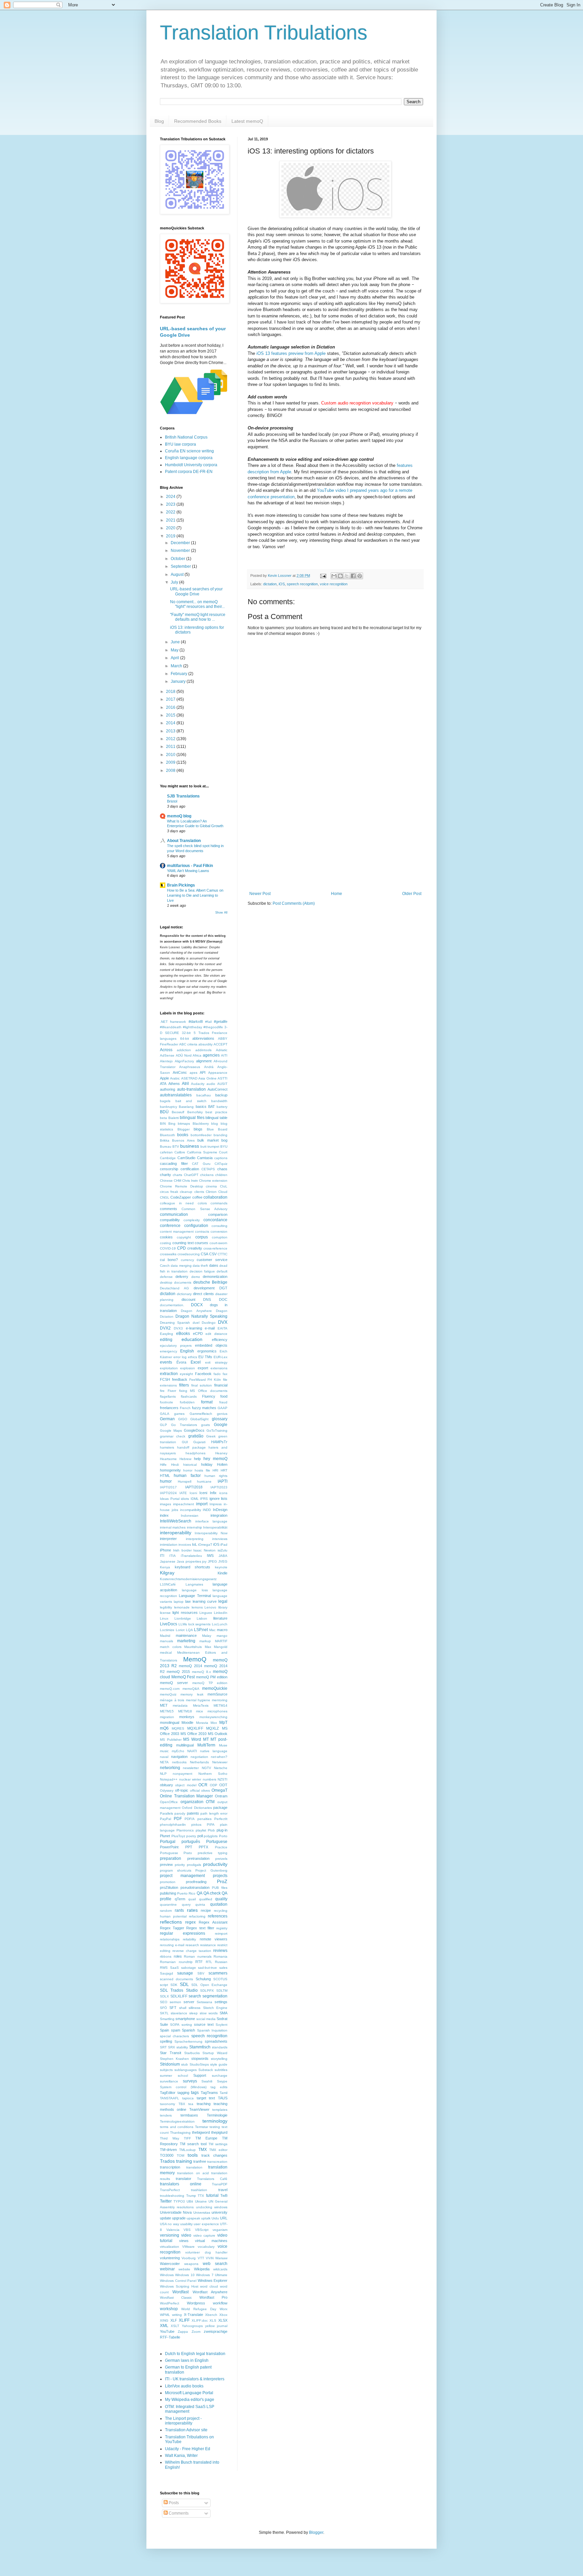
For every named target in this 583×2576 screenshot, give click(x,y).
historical (190, 1465)
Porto (223, 1836)
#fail (208, 1022)
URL (224, 2218)
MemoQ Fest (183, 1677)
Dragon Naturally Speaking (201, 1316)
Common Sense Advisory (204, 1209)
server (189, 2002)
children (221, 1175)
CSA (204, 1254)
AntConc (180, 1072)
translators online (181, 2184)
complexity (192, 1220)
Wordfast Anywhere (210, 2292)
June (176, 642)
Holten (222, 1464)
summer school (174, 2076)
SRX (172, 2047)
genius (222, 1414)
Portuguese (217, 1842)
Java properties (189, 1561)
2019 (171, 536)
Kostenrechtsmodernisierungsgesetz (188, 1579)
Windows (167, 2275)
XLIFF (184, 2320)
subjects (166, 2070)
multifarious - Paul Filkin (190, 866)
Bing (172, 1124)
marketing (186, 1641)
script (164, 1985)
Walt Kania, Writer (181, 2456)
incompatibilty (191, 1510)
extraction (169, 1374)
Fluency (209, 1396)
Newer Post (260, 894)
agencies (211, 1055)
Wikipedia (202, 2269)
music (164, 1751)
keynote (221, 1567)
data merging (181, 1266)
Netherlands (199, 1762)
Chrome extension (213, 1181)
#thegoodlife (213, 1027)
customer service (212, 1260)
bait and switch (191, 1101)
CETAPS (208, 1169)
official (195, 1790)
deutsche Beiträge (210, 1282)
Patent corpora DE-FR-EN (189, 472)
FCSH (165, 1379)
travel (223, 2190)
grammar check (173, 1436)
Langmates (194, 1584)
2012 (171, 739)
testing (215, 2127)
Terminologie (217, 2115)
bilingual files (192, 1118)
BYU (224, 1146)
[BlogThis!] (340, 576)
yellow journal (216, 2326)
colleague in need (177, 1203)
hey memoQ (215, 1459)
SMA (224, 2013)
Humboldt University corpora (191, 465)
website (184, 2269)
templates (220, 2110)
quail (192, 1899)
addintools (203, 1050)
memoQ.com (170, 1689)
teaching (204, 2104)
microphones (217, 1711)
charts (177, 1175)
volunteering (170, 2258)
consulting (219, 1226)
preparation (171, 1858)
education (192, 1339)
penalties (204, 1819)
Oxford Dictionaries (197, 1808)
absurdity (205, 1044)
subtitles (221, 2070)
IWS (210, 1556)
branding (220, 1135)
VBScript (202, 2230)
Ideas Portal (170, 1499)
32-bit (186, 1033)
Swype (222, 2081)
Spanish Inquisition (212, 2030)
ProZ (222, 1881)
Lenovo (210, 1607)
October (178, 559)
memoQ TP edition (210, 1683)
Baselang (186, 1107)
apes (193, 1073)
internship (195, 1527)
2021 (171, 520)
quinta (200, 1905)
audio (211, 1084)
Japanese (168, 1561)
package (220, 1808)
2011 (171, 747)
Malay (207, 1636)
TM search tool (193, 2144)
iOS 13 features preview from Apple (291, 353)
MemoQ (195, 1659)
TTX (201, 2196)
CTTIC (223, 1254)
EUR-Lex (220, 1357)
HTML (165, 1476)
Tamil (224, 2093)
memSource (217, 1694)
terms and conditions (177, 2127)
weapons (191, 2264)
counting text (183, 1243)
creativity (195, 1248)
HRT (224, 1470)
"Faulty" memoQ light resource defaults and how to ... (198, 617)
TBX (182, 2104)
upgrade (179, 2218)
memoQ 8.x (201, 1672)
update (165, 2218)
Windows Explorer (213, 2280)
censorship (169, 1169)
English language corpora (189, 458)
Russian (221, 1962)
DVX (223, 1322)
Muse (223, 1745)
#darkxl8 (196, 1021)
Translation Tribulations (264, 33)
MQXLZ (213, 1728)
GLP (163, 1425)
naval (164, 1757)
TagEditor (168, 2093)
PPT (189, 1847)
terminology (215, 2121)
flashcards (189, 1396)
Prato (188, 1853)
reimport (221, 1934)
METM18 (185, 1711)
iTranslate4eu (191, 1556)
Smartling (167, 2019)
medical (166, 1653)
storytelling (219, 2059)
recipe (206, 1910)
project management (182, 1876)
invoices (185, 1545)
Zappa (183, 2332)
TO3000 (167, 2155)
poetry (191, 1836)
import (202, 1504)
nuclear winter (190, 1779)
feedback (180, 1379)
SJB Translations (183, 796)
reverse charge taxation (192, 1951)
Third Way (170, 2138)
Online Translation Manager (186, 1796)
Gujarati (199, 1442)
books (183, 1135)
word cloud (209, 2286)
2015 (171, 715)
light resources (185, 1613)
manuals (166, 1641)
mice (200, 1711)
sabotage (189, 1968)
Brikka (165, 1140)
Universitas (202, 2213)
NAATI (192, 1751)
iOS (282, 584)
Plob (211, 1830)
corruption (220, 1237)
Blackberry (201, 1124)
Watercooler (170, 2264)
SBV (201, 1973)
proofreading (196, 1882)
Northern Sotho (213, 1774)
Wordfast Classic (176, 2298)
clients (199, 1192)
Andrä (209, 1067)
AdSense (167, 1055)
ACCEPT (220, 1044)
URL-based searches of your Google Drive (196, 591)
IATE (183, 1493)
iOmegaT (205, 1545)
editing (166, 1340)
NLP (163, 1774)
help (197, 1459)
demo (196, 1277)
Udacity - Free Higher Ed (188, 2449)
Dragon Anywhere (196, 1311)
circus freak (169, 1192)
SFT (173, 2008)
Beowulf (178, 1112)
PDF (178, 1819)
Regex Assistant (213, 1922)
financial (221, 1385)
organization (192, 1802)
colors (202, 1203)
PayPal (165, 1819)
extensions (219, 1368)
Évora (181, 1362)
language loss (195, 1590)
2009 (171, 762)
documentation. (172, 1305)
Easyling (166, 1334)
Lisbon (202, 1618)
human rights (216, 1476)
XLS (213, 2320)
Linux (164, 1618)
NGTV (206, 1768)
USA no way (170, 2224)
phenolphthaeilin (173, 1825)
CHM (177, 1181)
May (175, 650)
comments (169, 1209)
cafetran (166, 1152)
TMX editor (218, 2150)
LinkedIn (221, 1613)
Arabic (175, 1078)
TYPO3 (179, 2201)
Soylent (221, 2025)
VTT (201, 2258)
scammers (218, 1973)
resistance (208, 1945)
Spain (164, 2030)
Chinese (166, 1181)
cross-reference (215, 1248)
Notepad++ (169, 1779)
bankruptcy (169, 1107)
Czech (165, 1266)
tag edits (219, 2087)
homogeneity (170, 1470)
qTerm (180, 1899)
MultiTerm (206, 1745)
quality (221, 1899)
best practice (216, 1112)
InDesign (220, 1510)
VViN (210, 2258)
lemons (197, 1607)
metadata (180, 1705)
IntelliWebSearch (176, 1521)
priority (180, 1865)
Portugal (168, 1842)
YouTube (167, 2331)
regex (190, 1922)
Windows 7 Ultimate (212, 2275)
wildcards (220, 2269)
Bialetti (174, 1118)
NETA (164, 1762)
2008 (171, 771)
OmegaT (219, 1790)
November (181, 551)
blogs (198, 1129)
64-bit (185, 1039)
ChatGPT (191, 1175)
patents (193, 1813)
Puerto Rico (186, 1893)
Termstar (202, 2127)
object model (186, 1785)
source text (204, 2024)
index (164, 1515)
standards (220, 2047)
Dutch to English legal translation (195, 2354)
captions (221, 1158)
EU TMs (205, 1357)
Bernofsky (195, 1112)
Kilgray (167, 1573)
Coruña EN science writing (189, 451)
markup (205, 1641)
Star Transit (171, 2053)
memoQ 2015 (178, 1672)
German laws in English (187, 2360)
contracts (202, 1231)
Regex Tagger (172, 1928)
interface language (212, 1521)
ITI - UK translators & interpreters (195, 2379)
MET (164, 1705)
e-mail (210, 1328)
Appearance (218, 1073)
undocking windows (212, 2207)
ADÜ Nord (184, 1055)
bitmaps (184, 1124)
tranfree (200, 2161)
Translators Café (212, 2179)
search (195, 1996)
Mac (212, 1630)
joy (204, 1561)
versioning (170, 2235)
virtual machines (211, 2241)
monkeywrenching (213, 1717)
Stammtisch (200, 2047)
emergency (169, 1351)
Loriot (180, 1630)
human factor (187, 1476)
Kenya (165, 1567)
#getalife (221, 1021)
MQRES (178, 1728)
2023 (171, 504)
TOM (181, 2155)
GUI (185, 1442)
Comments (178, 2513)
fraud (223, 1402)
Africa (197, 1055)
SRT (163, 2047)
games (179, 1414)
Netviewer (220, 1762)
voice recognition (334, 584)
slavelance (179, 2013)
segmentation (215, 1996)
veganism (220, 2230)
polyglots (211, 1836)
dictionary (184, 1294)
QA (200, 1893)
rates (192, 1910)
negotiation (199, 1757)
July (175, 582)
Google (221, 1425)
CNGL (165, 1197)
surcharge (220, 2076)
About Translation (184, 841)
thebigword (201, 2132)
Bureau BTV (170, 1146)
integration (219, 1515)
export (203, 1368)
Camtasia (205, 1158)
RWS (164, 1968)
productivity (215, 1864)
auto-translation (191, 1089)
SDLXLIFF (179, 1996)
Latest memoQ (247, 121)
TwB (224, 2195)
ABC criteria (188, 1044)
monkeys (187, 1717)
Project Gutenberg (211, 1870)
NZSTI (223, 1779)
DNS (207, 1299)
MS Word (192, 1739)
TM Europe (206, 2138)
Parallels (166, 1813)
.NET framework (173, 1022)
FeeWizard (198, 1380)
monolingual (170, 1723)
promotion (168, 1882)
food (224, 1396)
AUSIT (222, 1084)
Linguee (206, 1613)
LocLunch (220, 1624)
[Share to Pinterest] (360, 576)
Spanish (188, 2030)
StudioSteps (199, 2064)
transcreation (217, 2162)
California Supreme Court (207, 1152)
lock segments (200, 1624)
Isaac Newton (204, 1550)
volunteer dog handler (206, 2252)
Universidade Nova (176, 2212)
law (188, 1601)
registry (222, 1928)
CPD (182, 1248)
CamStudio (186, 1158)
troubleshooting (172, 2196)
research (192, 1945)
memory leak (192, 1694)
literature (220, 1618)
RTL (209, 1962)
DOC (223, 1299)
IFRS (204, 1499)
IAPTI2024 (168, 1493)
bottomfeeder (201, 1135)
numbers (210, 1779)
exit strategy (216, 1362)
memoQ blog (179, 816)
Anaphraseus (190, 1067)
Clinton (211, 1192)
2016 (171, 707)
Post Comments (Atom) (294, 903)
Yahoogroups (192, 2326)
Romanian (168, 1962)
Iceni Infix (208, 1493)
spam (176, 2030)
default (222, 1271)
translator (184, 2179)
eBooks (183, 1334)
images (165, 1504)
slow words (209, 2013)
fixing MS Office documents (203, 1391)
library (223, 1607)
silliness (195, 2008)
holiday (207, 1464)
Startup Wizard (215, 2053)
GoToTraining (217, 1431)
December (181, 543)
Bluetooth (168, 1135)
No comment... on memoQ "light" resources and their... (197, 604)
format (207, 1402)
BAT (212, 1107)
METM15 (167, 1711)
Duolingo (209, 1323)
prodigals (194, 1865)
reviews (220, 1951)
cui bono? (169, 1260)
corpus (202, 1237)
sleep (193, 2013)
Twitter (166, 2201)
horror (188, 1470)
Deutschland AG (174, 1288)
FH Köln (214, 1380)
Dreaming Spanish (175, 1323)
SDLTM (222, 1991)
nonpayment (183, 1774)
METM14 (220, 1705)
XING (164, 2320)
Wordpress (196, 2303)
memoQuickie (215, 1688)
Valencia (173, 2230)
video (186, 2235)
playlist (201, 1830)
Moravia (202, 1723)
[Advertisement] (335, 836)
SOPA (175, 2025)
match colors (171, 1647)
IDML (195, 1499)
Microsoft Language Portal (189, 2393)
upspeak (193, 2218)
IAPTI (223, 1481)
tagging (183, 2093)
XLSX (223, 2320)
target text (206, 2098)
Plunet (165, 1836)
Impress (216, 1504)
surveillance (169, 2081)
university (219, 2212)
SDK (174, 1985)
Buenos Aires (183, 1140)
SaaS (174, 1968)
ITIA (173, 1556)
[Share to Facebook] (353, 576)
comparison (218, 1214)
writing (177, 2315)
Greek (211, 1436)
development (204, 1288)
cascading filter (174, 1164)
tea (191, 2104)
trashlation (199, 2190)
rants (179, 1910)
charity (165, 1175)
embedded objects (211, 1345)
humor (166, 1481)
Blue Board (217, 1129)
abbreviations (203, 1038)
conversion (219, 1231)
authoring (168, 1089)
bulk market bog (212, 1140)
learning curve (205, 1601)
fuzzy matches (204, 1408)
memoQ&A (191, 1689)
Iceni (193, 1493)
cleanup (186, 1192)
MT (206, 1739)
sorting (187, 2025)
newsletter (191, 1768)
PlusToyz (178, 1836)
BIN (163, 1124)
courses (201, 1243)
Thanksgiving (180, 2133)
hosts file (202, 1470)
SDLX (164, 1996)
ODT (223, 1785)
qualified (206, 1899)
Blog (159, 121)
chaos (222, 1169)
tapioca (188, 2098)
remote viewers (214, 1939)
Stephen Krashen (174, 2059)
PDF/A (190, 1819)
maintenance (186, 1635)
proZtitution (169, 1887)
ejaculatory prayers (176, 1346)
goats (205, 1425)
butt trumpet (210, 1146)
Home (337, 894)
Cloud (223, 1192)
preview (166, 1865)
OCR (203, 1785)
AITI (224, 1055)
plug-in (222, 1830)
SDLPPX (207, 1991)
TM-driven (168, 2150)
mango (222, 1636)
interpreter (168, 1539)
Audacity (198, 1084)
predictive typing (213, 1853)
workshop (169, 2309)
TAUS (223, 2098)
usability (186, 2224)
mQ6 (164, 1728)
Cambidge (168, 1158)
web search (215, 2264)
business (190, 1146)
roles (178, 1956)
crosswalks (168, 1254)
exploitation (169, 1368)
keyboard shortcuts (193, 1567)
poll (200, 1836)
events (166, 1362)
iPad (224, 1545)
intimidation (169, 1545)
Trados (167, 2161)
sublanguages (186, 2070)
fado (217, 1374)
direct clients (203, 1294)
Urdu (215, 2218)
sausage (185, 1973)
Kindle (223, 1573)
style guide (219, 2064)
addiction (184, 1050)
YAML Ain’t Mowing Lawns (188, 871)
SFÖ (163, 2008)
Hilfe (163, 1465)
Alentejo (166, 1061)
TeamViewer (199, 2109)
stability (182, 2047)
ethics (192, 1357)
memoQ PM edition (212, 1677)
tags (195, 2093)
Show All (221, 913)
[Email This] (334, 576)
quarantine (168, 1905)
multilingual (185, 1745)
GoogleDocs (194, 1430)
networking (170, 1768)
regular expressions (183, 1933)
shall (183, 2008)
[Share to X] (347, 576)
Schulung (203, 1979)
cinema (211, 1186)
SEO (164, 2002)
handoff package (191, 1447)
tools (193, 2155)
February (179, 674)
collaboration (215, 1197)
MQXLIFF (195, 1728)
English (187, 1351)
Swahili (207, 2081)
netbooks (179, 1762)
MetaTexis (201, 1705)
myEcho (178, 1751)
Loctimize (167, 1630)
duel (196, 1323)
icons (223, 1493)
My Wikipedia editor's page (190, 2400)
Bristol (172, 801)
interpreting (195, 1539)
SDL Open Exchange (209, 1985)
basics (201, 1107)
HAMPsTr (219, 1442)
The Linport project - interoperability (183, 2421)
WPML (165, 2315)
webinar (167, 2269)
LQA (189, 1630)
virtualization (170, 2247)
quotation (219, 1904)
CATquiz (221, 1164)
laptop (179, 1602)
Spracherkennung (188, 2041)
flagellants (168, 1396)
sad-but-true (207, 1968)
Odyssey (167, 1790)
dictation (270, 584)
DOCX (197, 1305)
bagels (165, 1101)
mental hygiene (198, 1700)
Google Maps (171, 1431)
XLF (174, 2320)
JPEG (212, 1561)
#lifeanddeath (171, 1027)
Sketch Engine (215, 2008)
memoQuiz (168, 1694)
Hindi (175, 1465)
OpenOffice (169, 1802)
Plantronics (185, 1830)
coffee (197, 1197)
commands (219, 1203)
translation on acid (193, 2173)
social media (206, 2019)
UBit (190, 2201)
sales (223, 1968)
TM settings (218, 2144)
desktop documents (176, 1282)
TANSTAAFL (170, 2098)
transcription (170, 2167)
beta (163, 1118)
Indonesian (190, 1516)
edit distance (216, 1334)
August (178, 575)
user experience (206, 2224)
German (167, 1419)
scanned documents (176, 1979)
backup (221, 1095)
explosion (188, 1368)
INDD (207, 1510)
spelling (166, 2041)
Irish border (182, 1550)
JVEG (223, 1561)
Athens (174, 1084)
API (203, 1072)
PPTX (203, 1847)
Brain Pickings (181, 885)
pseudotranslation (195, 1887)
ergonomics (207, 1351)
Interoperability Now (211, 1533)
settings (221, 2002)
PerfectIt (221, 1819)
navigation (179, 1757)
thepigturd (219, 2132)
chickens (207, 1175)
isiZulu (223, 1550)
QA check (212, 1893)
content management (177, 1231)
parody (180, 1813)
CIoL (224, 1186)
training (184, 2161)
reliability (189, 1939)
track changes (214, 2155)
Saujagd (166, 1973)
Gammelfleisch (201, 1414)
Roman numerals (198, 1956)
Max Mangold (216, 1647)
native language (214, 1751)
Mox (214, 1723)
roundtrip (186, 1962)
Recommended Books (198, 121)
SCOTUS (220, 1979)
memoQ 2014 (190, 1666)
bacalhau (204, 1095)
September (181, 566)
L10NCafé (168, 1584)
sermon (175, 2002)
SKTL (164, 2013)
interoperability (176, 1533)
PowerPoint (169, 1847)
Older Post (412, 894)
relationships (170, 1939)
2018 (171, 692)
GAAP (223, 1408)
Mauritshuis (193, 1647)
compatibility (170, 1220)
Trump (191, 2196)
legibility (166, 1607)
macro (222, 1630)
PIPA (211, 1825)
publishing (168, 1893)
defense (166, 1277)
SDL (184, 1984)
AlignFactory (184, 1061)
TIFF (187, 2138)
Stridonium (170, 2064)
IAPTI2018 (194, 1487)
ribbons (166, 1956)
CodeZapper (181, 1197)
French (185, 1408)
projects (220, 1876)
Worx (224, 2309)
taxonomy (168, 2104)
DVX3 (178, 1328)
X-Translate (193, 2315)
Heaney (221, 1453)
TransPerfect (170, 2190)
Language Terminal (195, 1596)
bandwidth (219, 1101)
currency (187, 1260)
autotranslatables (176, 1095)
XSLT (175, 2326)
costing (165, 1243)
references (218, 1916)
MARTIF (221, 1641)
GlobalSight (199, 1419)
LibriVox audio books (184, 2386)
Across (166, 1050)
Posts (173, 2503)
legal (223, 1601)
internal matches (173, 1527)
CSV (213, 1254)
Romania (220, 1956)
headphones (196, 1453)
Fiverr (172, 1391)
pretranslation (198, 1858)
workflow (220, 2303)
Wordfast (181, 2292)
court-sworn (218, 1243)
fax (225, 1374)
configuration (196, 1226)
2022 (171, 512)
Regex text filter (200, 1928)
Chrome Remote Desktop (182, 1186)
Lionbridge (183, 1618)
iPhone (165, 1550)
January (179, 681)
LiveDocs (169, 1624)
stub (185, 2064)
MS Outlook (218, 1734)
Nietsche (221, 1768)
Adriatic (222, 1050)
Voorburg (189, 2258)
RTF (199, 1962)
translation (194, 2167)
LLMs (183, 1624)
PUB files (220, 1888)
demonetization (215, 1277)
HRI (215, 1470)
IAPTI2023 (219, 1487)
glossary (220, 1419)
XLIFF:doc (200, 2320)
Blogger (184, 1129)
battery (222, 1107)
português (191, 1842)
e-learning (194, 1328)
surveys (190, 2081)
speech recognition (302, 584)
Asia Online (207, 1078)
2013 (171, 731)
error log (180, 1357)
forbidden (187, 1402)
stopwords (200, 2059)
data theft (200, 1266)
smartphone (185, 2019)
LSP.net (201, 1630)
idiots (185, 1499)
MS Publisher (171, 1740)
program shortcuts (176, 1870)
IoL (195, 1544)
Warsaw (221, 2258)
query (186, 1905)
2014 (171, 723)
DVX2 (165, 1328)
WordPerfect (170, 2303)
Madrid (165, 1636)
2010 (171, 755)
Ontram (221, 1796)
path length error (214, 1813)
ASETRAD (189, 1078)
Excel (196, 1362)
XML (164, 2326)
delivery (182, 1277)
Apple (164, 1078)
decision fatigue (202, 1271)
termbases (189, 2115)
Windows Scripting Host (179, 2286)
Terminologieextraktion (177, 2121)
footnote (166, 1402)
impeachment (184, 1504)
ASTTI (223, 1078)
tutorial (212, 2195)
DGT (223, 1288)
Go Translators (184, 1425)
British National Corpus (186, 437)
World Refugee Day (199, 2309)
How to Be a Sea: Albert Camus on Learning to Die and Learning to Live (195, 895)
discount (188, 1299)
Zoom (196, 2332)
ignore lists (219, 1499)
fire (162, 1391)
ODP (214, 1785)
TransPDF (220, 2184)
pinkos (196, 1825)
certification (190, 1169)
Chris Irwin (190, 1181)
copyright (184, 1237)
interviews (220, 1539)
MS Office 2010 (193, 1734)
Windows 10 (185, 2275)
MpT (223, 1723)
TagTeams (209, 2093)
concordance (215, 1220)
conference (170, 1226)
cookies (166, 1237)
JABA (223, 1556)
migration (167, 1717)
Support (200, 2075)
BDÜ (164, 1112)
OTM (210, 1802)
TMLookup (187, 2150)
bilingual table (216, 1118)
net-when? (219, 1757)
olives (205, 1790)
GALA (165, 1414)
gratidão (196, 1436)
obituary (166, 1785)
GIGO (183, 1419)
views (184, 2241)
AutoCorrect (217, 1089)
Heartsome (168, 1459)
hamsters (167, 1447)
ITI (162, 1556)
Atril (185, 1084)
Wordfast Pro (213, 2297)
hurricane (204, 1481)
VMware (188, 2247)
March (177, 666)
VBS (187, 2230)
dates (214, 1265)
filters (184, 1385)
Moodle (187, 1723)
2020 (171, 528)
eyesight (186, 1374)
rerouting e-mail (172, 1945)
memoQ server (174, 1683)
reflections (171, 1922)
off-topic (182, 1790)
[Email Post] (323, 576)
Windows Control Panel (178, 2281)
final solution (202, 1385)
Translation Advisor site (186, 2430)
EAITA (223, 1328)
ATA (163, 1084)
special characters (174, 2036)
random (166, 1911)
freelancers (169, 1408)
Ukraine (201, 2201)
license (165, 1613)
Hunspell (185, 1481)
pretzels (221, 1859)
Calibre (180, 1152)
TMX (203, 2150)
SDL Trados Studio (179, 1990)
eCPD (198, 1334)
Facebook (203, 1374)
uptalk (206, 2218)
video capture (204, 2235)
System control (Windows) (183, 2087)
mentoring (220, 1700)
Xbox (223, 2315)
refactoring (197, 1916)
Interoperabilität (215, 1527)
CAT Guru (201, 1164)
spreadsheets (216, 2041)
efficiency (220, 1340)
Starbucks (192, 2053)
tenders (166, 2115)
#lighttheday (192, 1027)
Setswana (204, 2002)
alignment (204, 1061)
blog (215, 1124)
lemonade (182, 1607)
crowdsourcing (189, 1254)
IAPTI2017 (168, 1487)
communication (174, 1214)
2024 (171, 497)
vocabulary (206, 2247)
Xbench (211, 2315)
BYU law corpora (181, 444)
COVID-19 (168, 1248)
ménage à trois (172, 1700)
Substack (206, 2070)
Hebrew (185, 1459)
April (175, 658)
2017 (171, 699)
